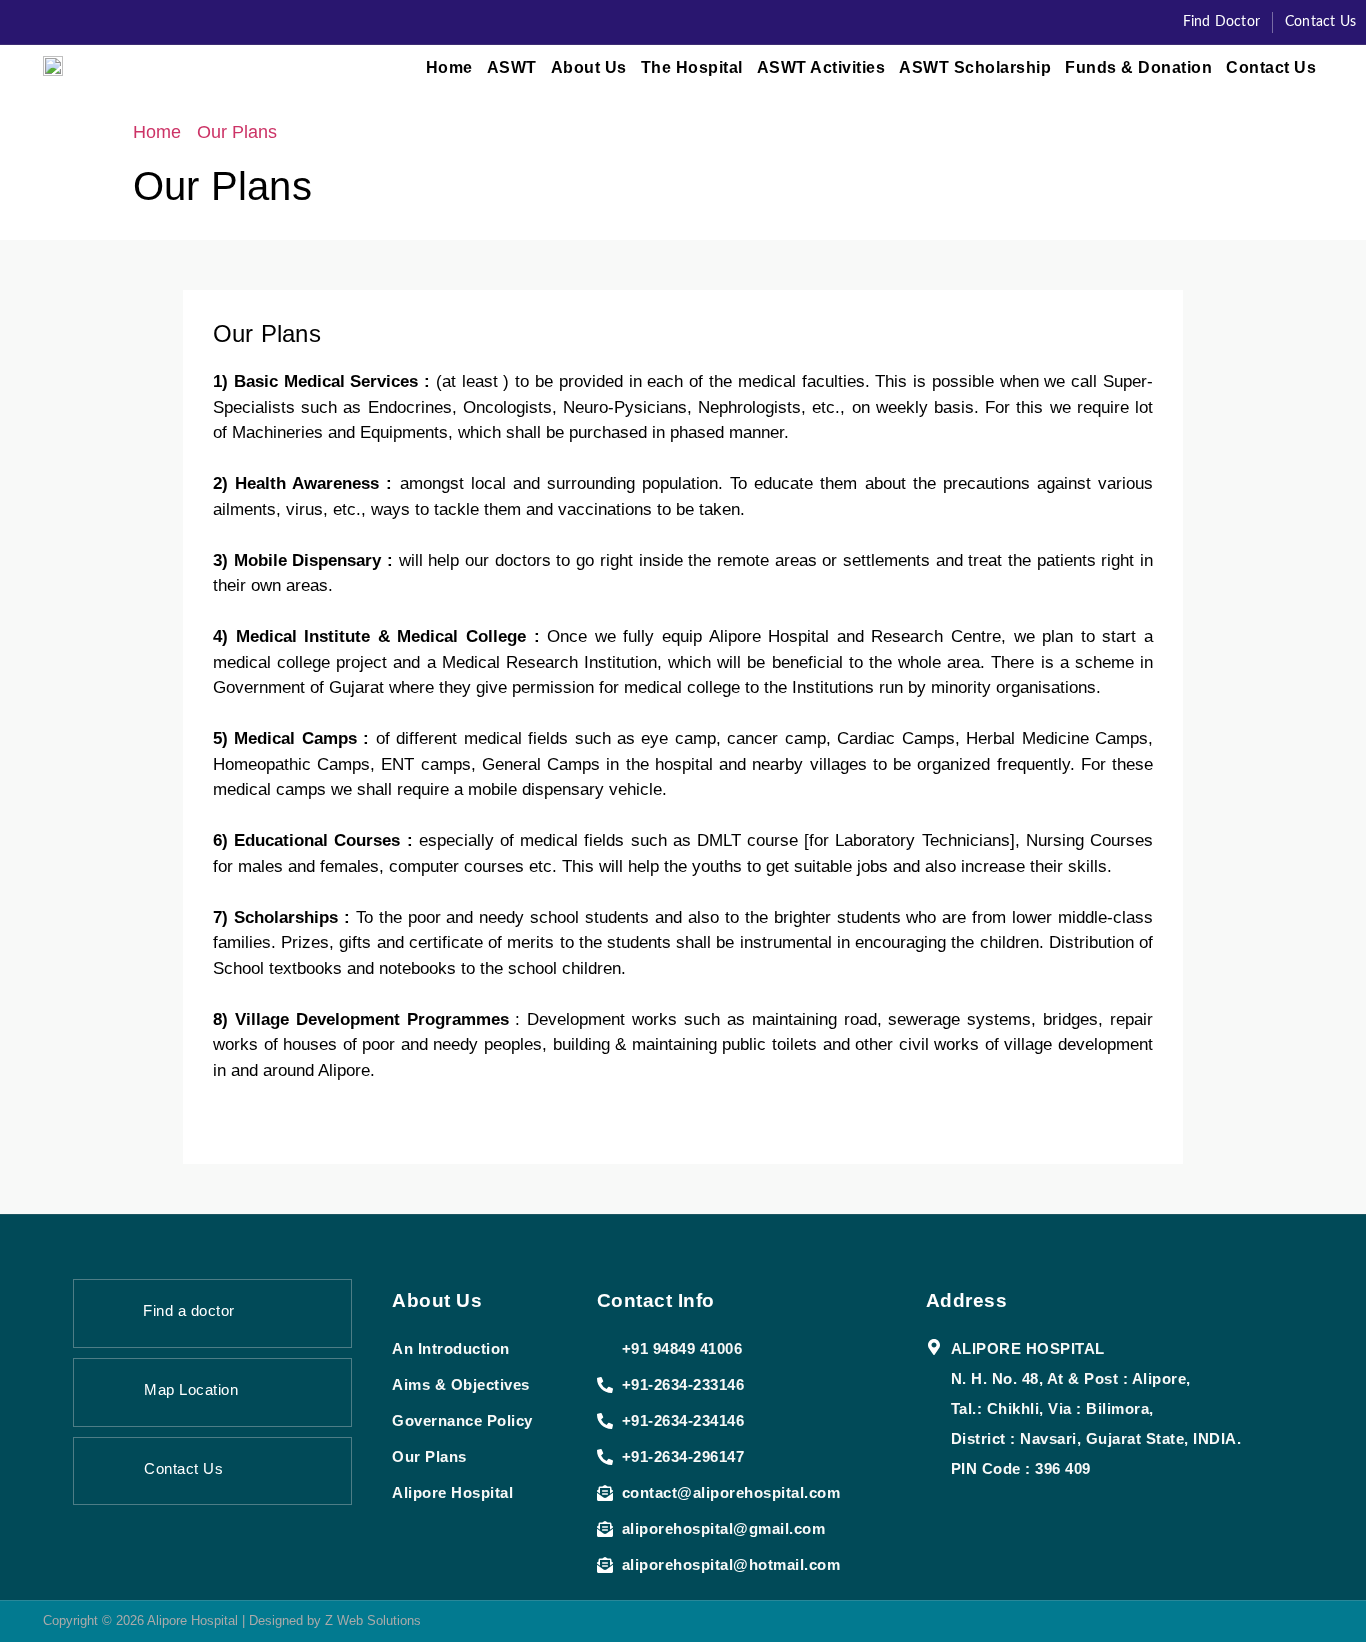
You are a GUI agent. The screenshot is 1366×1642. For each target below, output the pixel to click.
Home (449, 67)
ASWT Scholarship (975, 67)
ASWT (512, 67)
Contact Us (1271, 67)
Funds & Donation (1138, 67)
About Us (589, 67)
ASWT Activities (821, 67)
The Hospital (692, 67)
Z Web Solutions (373, 1620)
